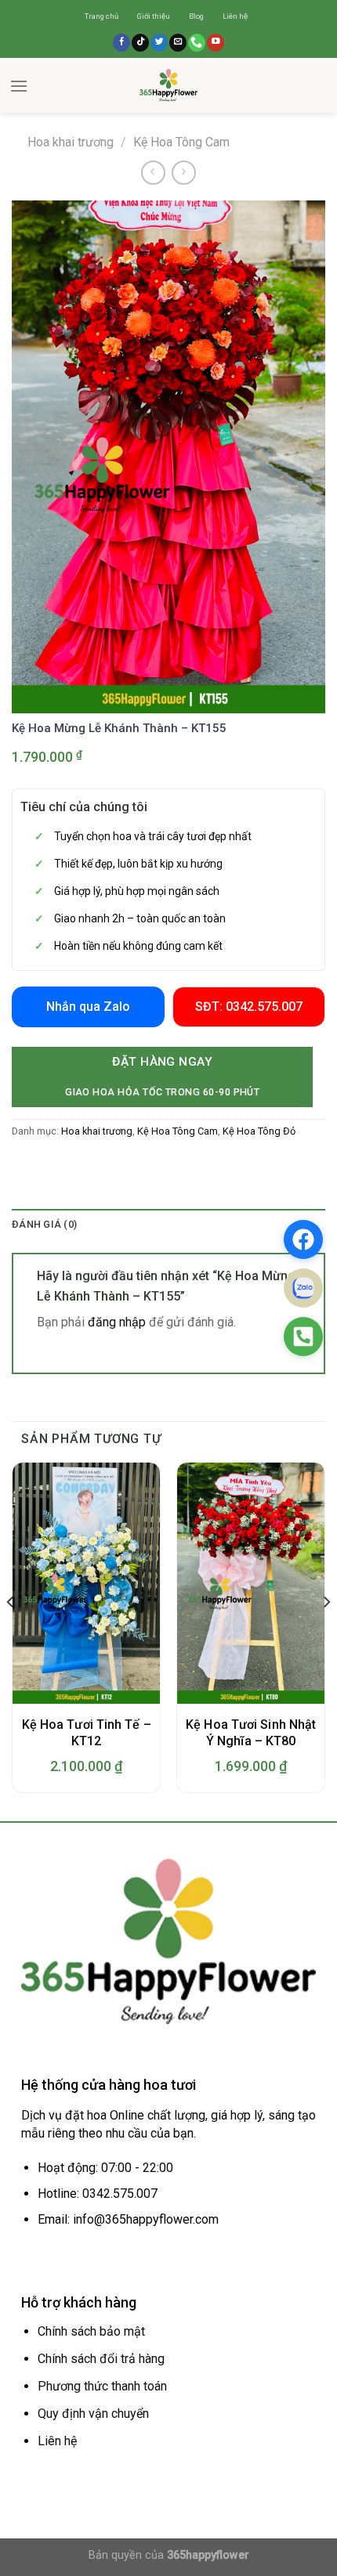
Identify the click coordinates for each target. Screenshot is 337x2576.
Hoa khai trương (71, 142)
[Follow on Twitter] (159, 43)
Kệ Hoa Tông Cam (181, 142)
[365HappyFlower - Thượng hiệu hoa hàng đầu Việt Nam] (168, 85)
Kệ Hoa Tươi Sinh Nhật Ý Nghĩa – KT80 (251, 1733)
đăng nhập (117, 1322)
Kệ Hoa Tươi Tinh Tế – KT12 (86, 1733)
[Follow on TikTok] (140, 43)
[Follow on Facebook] (121, 43)
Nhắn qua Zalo (88, 1007)
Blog (196, 16)
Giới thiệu (154, 16)
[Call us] (197, 43)
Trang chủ (101, 16)
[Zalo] (303, 1288)
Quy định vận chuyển (93, 2414)
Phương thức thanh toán (102, 2386)
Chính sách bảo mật (91, 2331)
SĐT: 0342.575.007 (249, 1007)
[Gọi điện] (303, 1337)
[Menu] (19, 86)
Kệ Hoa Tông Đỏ (259, 1131)
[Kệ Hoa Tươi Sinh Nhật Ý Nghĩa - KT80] (251, 1583)
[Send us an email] (178, 43)
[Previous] (11, 1634)
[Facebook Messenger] (303, 1239)
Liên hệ (235, 16)
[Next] (326, 1634)
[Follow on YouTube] (216, 43)
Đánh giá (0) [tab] (44, 1224)
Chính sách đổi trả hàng (101, 2359)
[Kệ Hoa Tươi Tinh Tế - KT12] (86, 1583)
